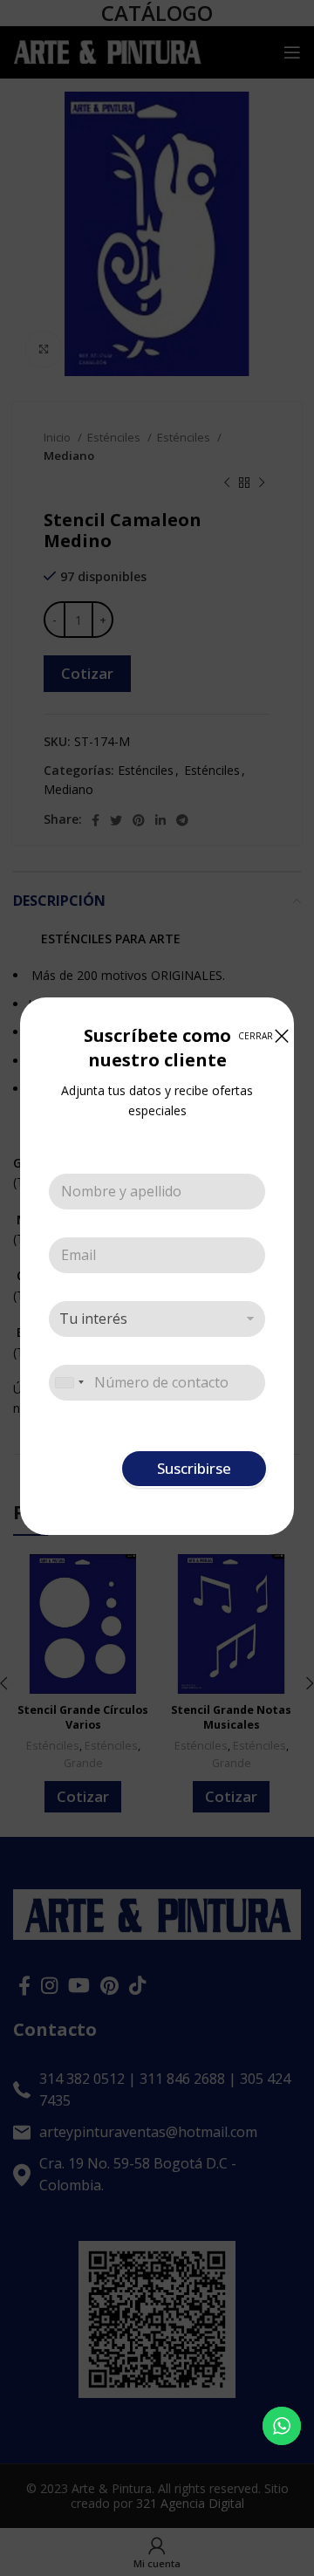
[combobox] (69, 1383)
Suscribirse (194, 1468)
